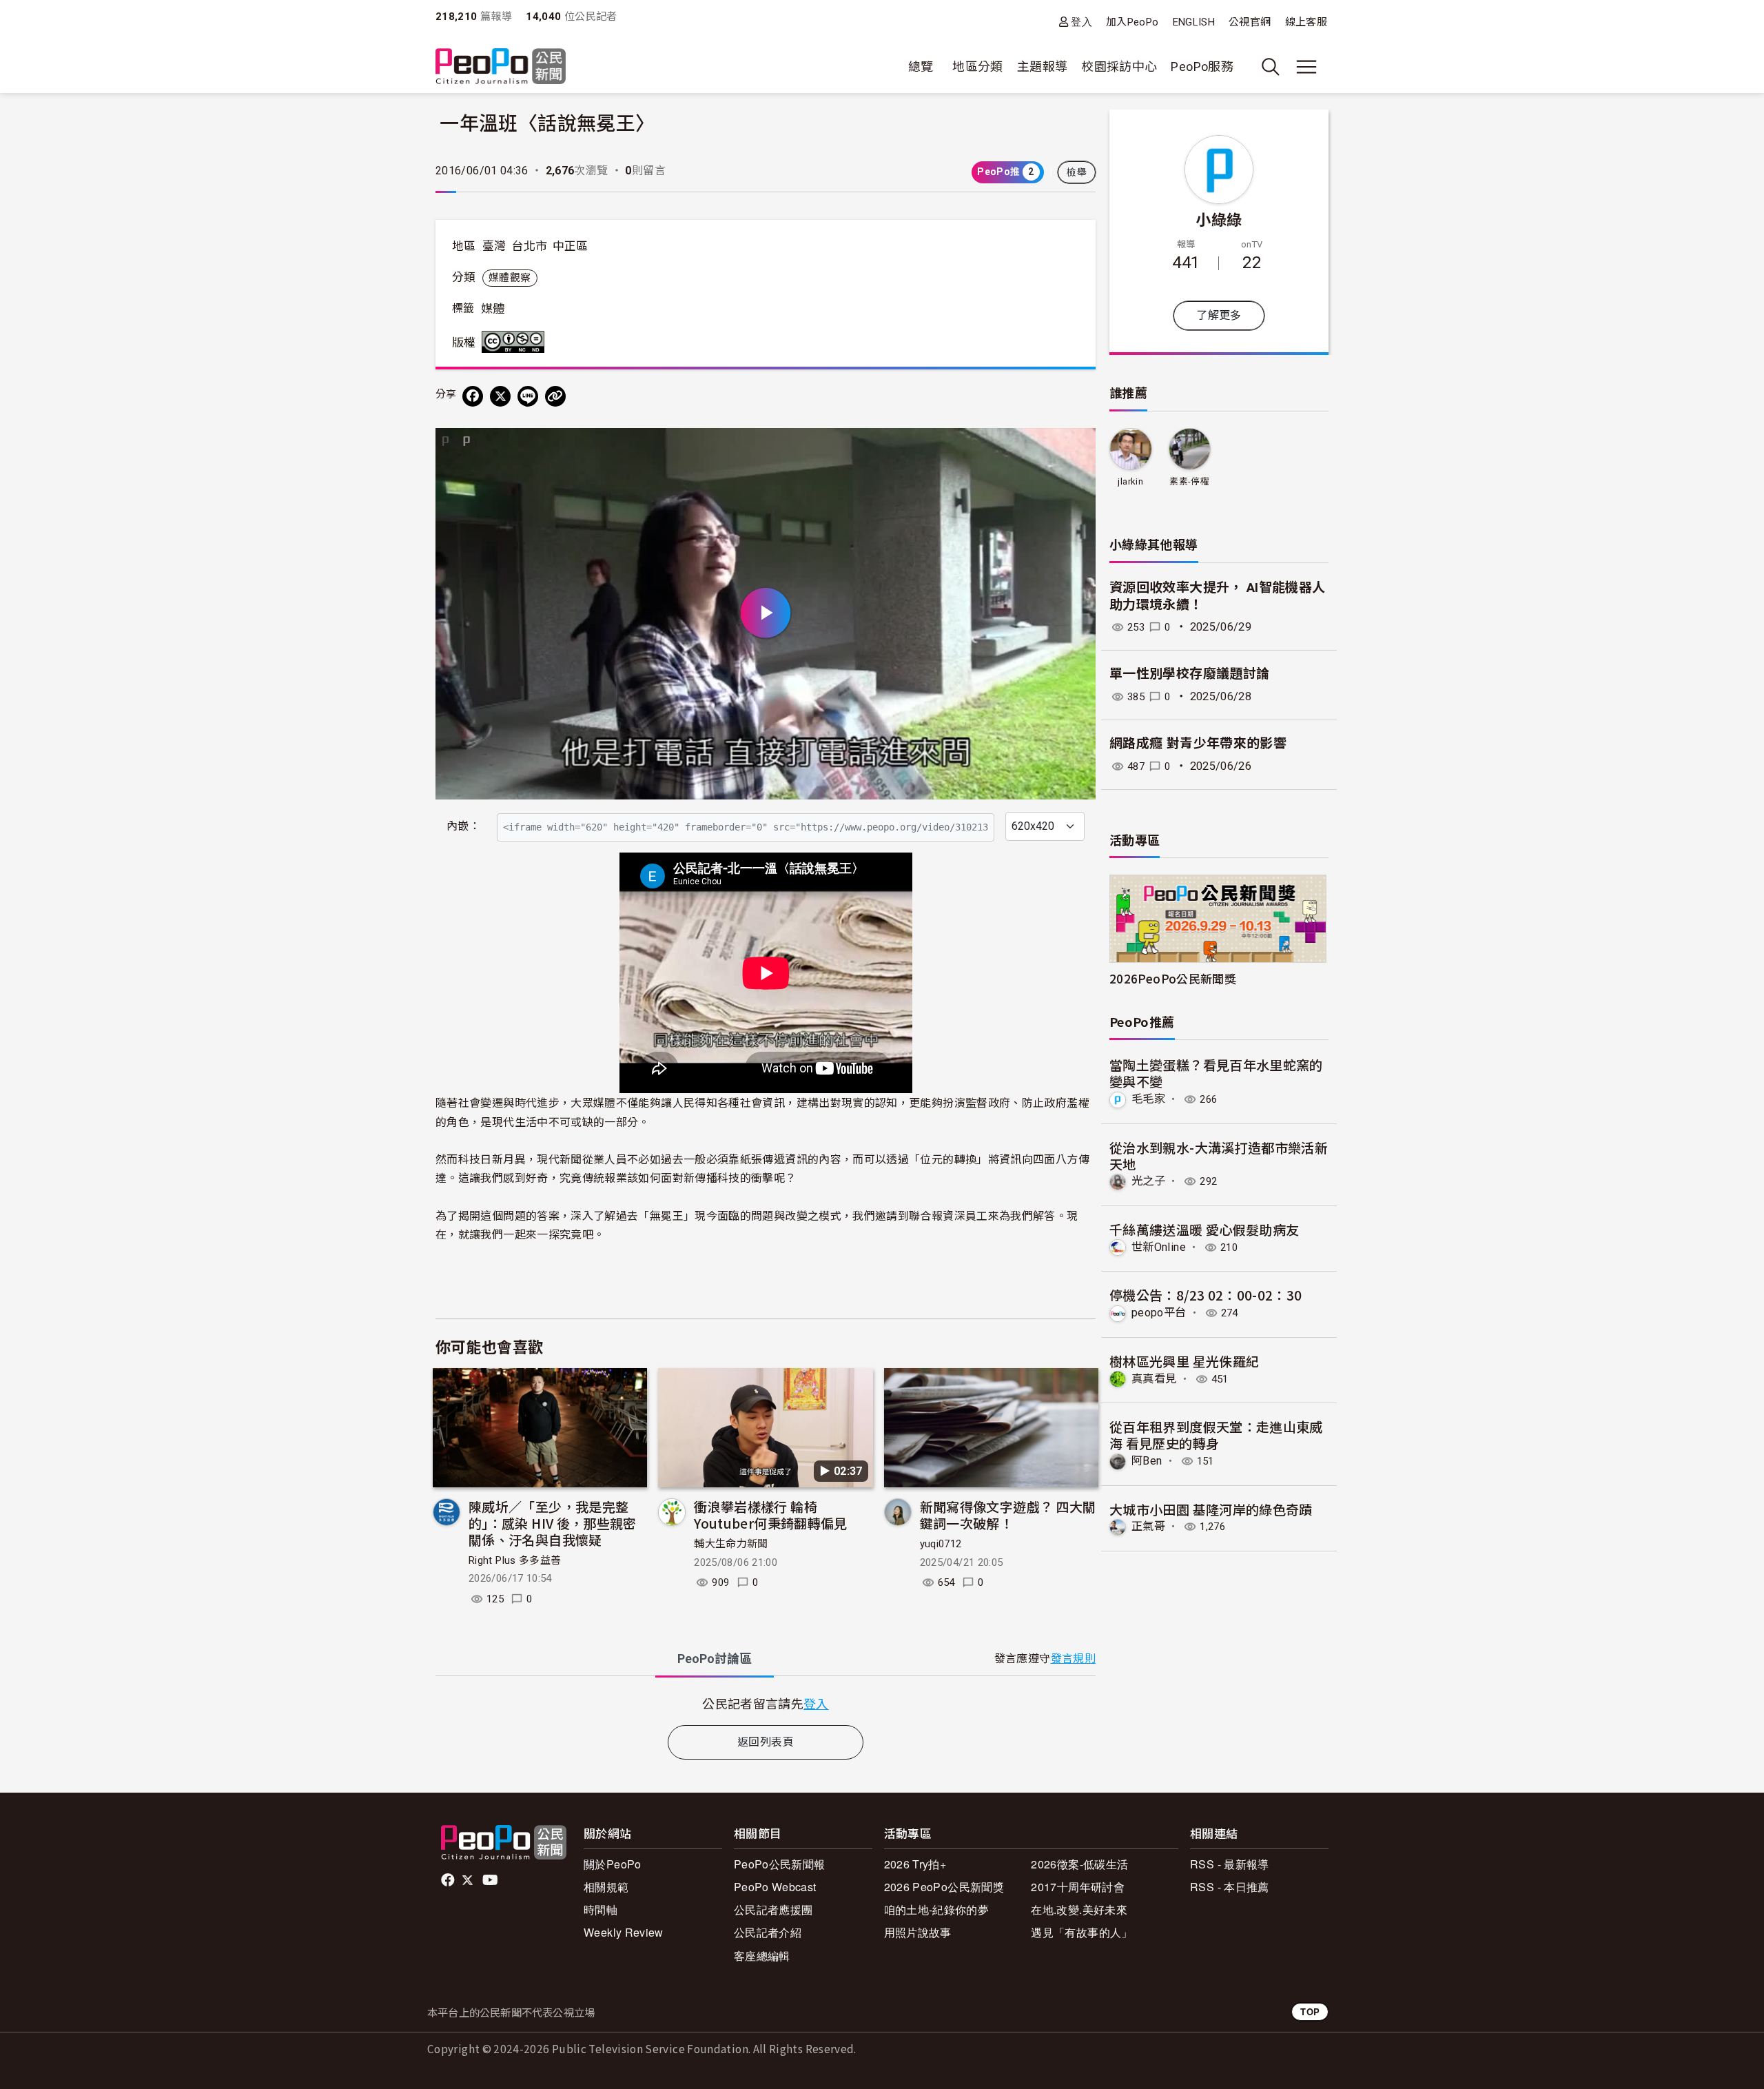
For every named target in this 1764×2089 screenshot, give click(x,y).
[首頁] (501, 67)
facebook (449, 1880)
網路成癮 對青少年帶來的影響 (1198, 743)
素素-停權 (1189, 481)
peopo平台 (1159, 1313)
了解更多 (1219, 315)
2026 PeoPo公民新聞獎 (944, 1887)
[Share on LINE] (528, 396)
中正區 (571, 246)
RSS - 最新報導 (1230, 1864)
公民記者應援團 (773, 1909)
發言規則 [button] (1073, 1659)
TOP (1310, 2011)
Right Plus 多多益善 (515, 1560)
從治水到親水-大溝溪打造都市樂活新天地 (1219, 1155)
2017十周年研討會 (1078, 1887)
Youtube (491, 1880)
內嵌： (463, 826)
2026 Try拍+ (915, 1864)
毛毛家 (1148, 1099)
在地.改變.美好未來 (1079, 1909)
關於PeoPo (613, 1864)
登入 (1081, 22)
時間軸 (601, 1909)
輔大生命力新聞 (731, 1544)
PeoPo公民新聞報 (780, 1864)
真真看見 (1154, 1379)
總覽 (921, 67)
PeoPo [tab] (715, 1659)
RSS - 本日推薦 (1230, 1887)
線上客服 (1306, 22)
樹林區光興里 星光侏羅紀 (1184, 1361)
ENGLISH (1194, 22)
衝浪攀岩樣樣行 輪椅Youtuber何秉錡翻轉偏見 (770, 1515)
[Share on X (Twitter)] (500, 396)
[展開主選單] (1306, 67)
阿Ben (1147, 1461)
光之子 (1148, 1181)
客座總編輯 (762, 1956)
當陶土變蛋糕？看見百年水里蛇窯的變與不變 (1216, 1073)
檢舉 (1077, 172)
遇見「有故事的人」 (1081, 1932)
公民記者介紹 (768, 1932)
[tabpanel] (766, 1703)
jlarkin (1130, 481)
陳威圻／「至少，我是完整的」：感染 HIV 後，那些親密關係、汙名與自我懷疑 (553, 1523)
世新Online (1159, 1247)
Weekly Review (624, 1932)
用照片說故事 (918, 1932)
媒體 (493, 309)
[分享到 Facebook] (473, 396)
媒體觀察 (510, 278)
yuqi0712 (941, 1544)
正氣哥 (1148, 1526)
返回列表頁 (766, 1742)
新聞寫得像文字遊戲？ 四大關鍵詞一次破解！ (1008, 1515)
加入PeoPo (1132, 22)
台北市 (529, 246)
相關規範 (606, 1887)
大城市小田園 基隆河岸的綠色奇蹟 (1211, 1509)
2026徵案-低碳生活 (1079, 1864)
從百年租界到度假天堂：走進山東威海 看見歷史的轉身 (1216, 1435)
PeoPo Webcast (775, 1887)
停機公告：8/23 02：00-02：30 (1206, 1295)
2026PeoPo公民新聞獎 (1173, 978)
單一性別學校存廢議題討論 (1189, 674)
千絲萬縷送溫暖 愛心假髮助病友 (1204, 1229)
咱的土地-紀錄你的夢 (937, 1909)
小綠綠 (1219, 218)
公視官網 (1250, 22)
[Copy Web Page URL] (555, 396)
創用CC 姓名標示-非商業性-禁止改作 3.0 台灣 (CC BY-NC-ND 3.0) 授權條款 (516, 342)
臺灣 (494, 246)
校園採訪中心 (1119, 67)
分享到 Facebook (1076, 447)
